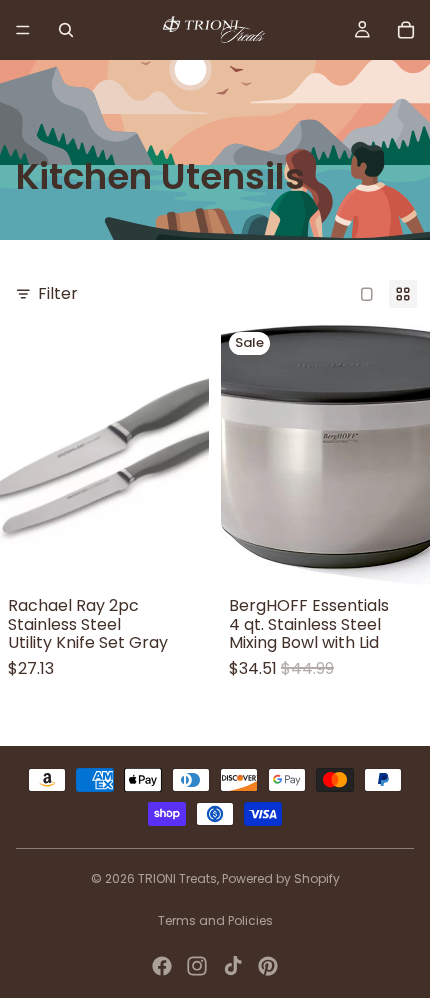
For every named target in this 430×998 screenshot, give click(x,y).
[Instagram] (197, 966)
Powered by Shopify (281, 878)
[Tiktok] (233, 966)
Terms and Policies (215, 920)
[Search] (66, 30)
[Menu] (23, 30)
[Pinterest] (268, 966)
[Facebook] (162, 966)
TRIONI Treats (177, 878)
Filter (58, 293)
